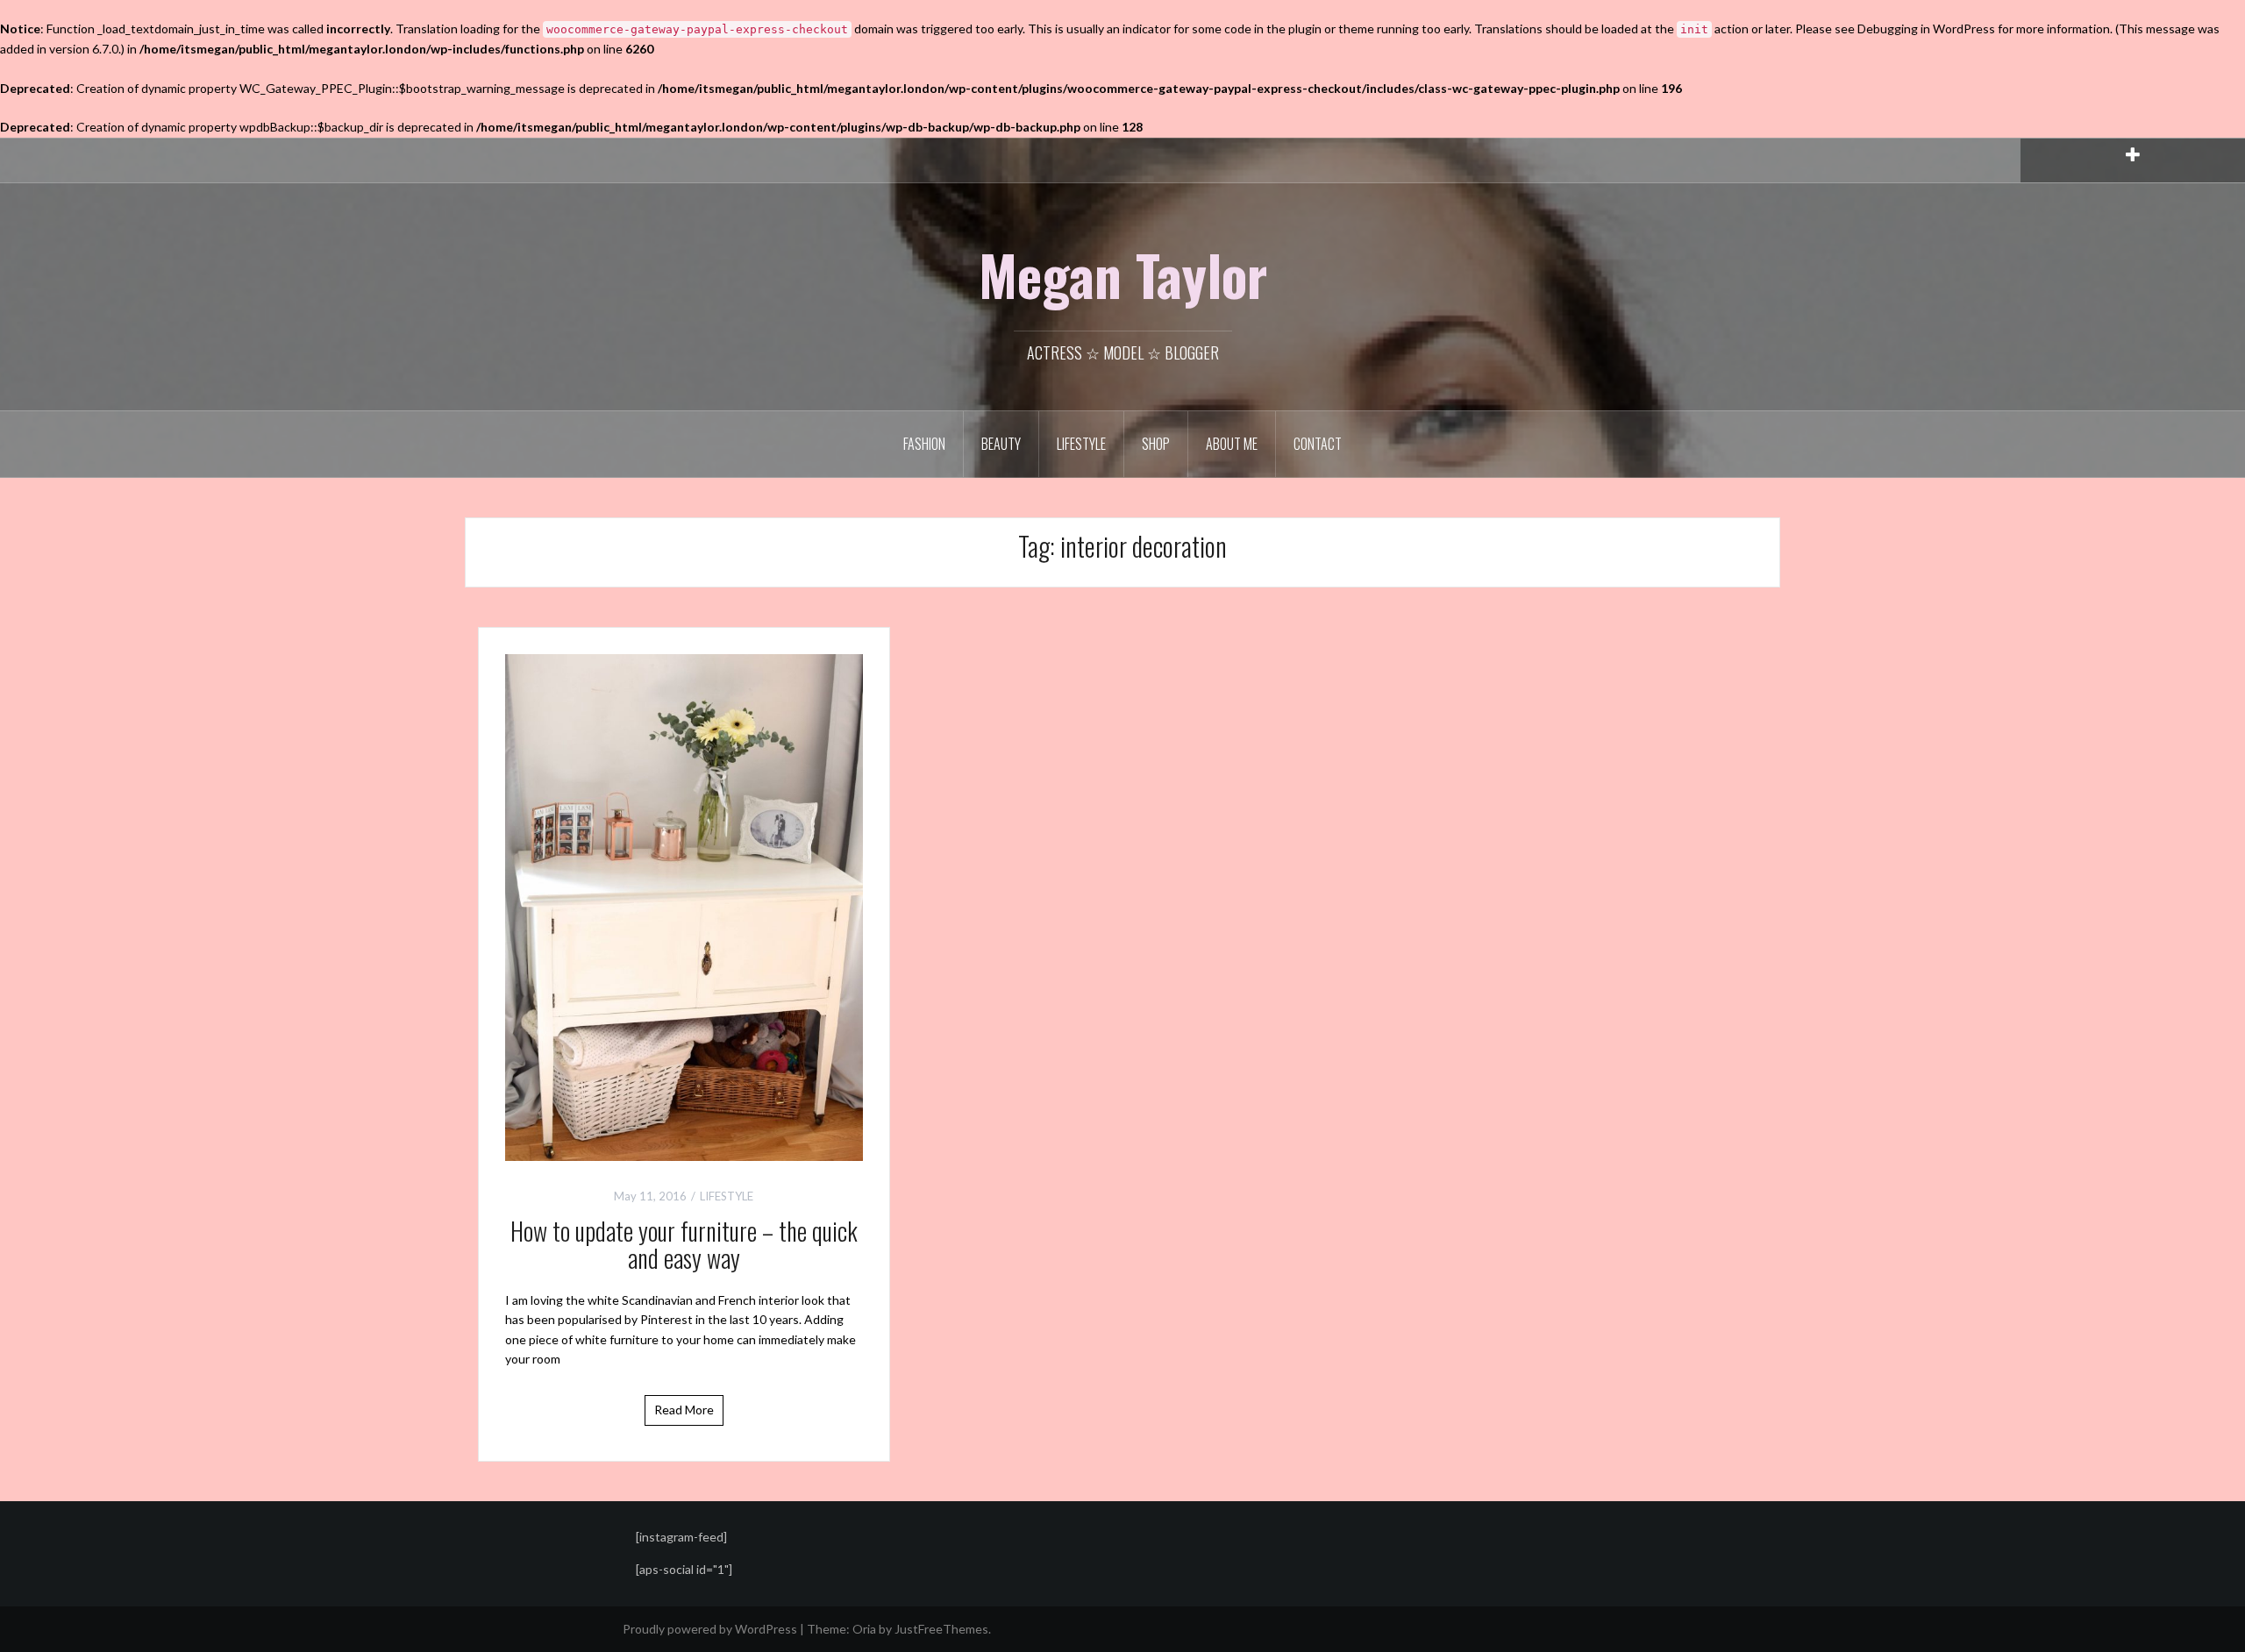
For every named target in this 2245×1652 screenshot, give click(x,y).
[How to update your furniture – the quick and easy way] (684, 905)
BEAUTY (1001, 444)
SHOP (1156, 444)
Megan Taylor (1123, 274)
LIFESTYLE (1081, 444)
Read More (684, 1410)
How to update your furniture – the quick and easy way (684, 1244)
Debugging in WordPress (1926, 28)
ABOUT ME (1232, 444)
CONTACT (1318, 444)
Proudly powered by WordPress (710, 1629)
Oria (864, 1629)
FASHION (924, 444)
